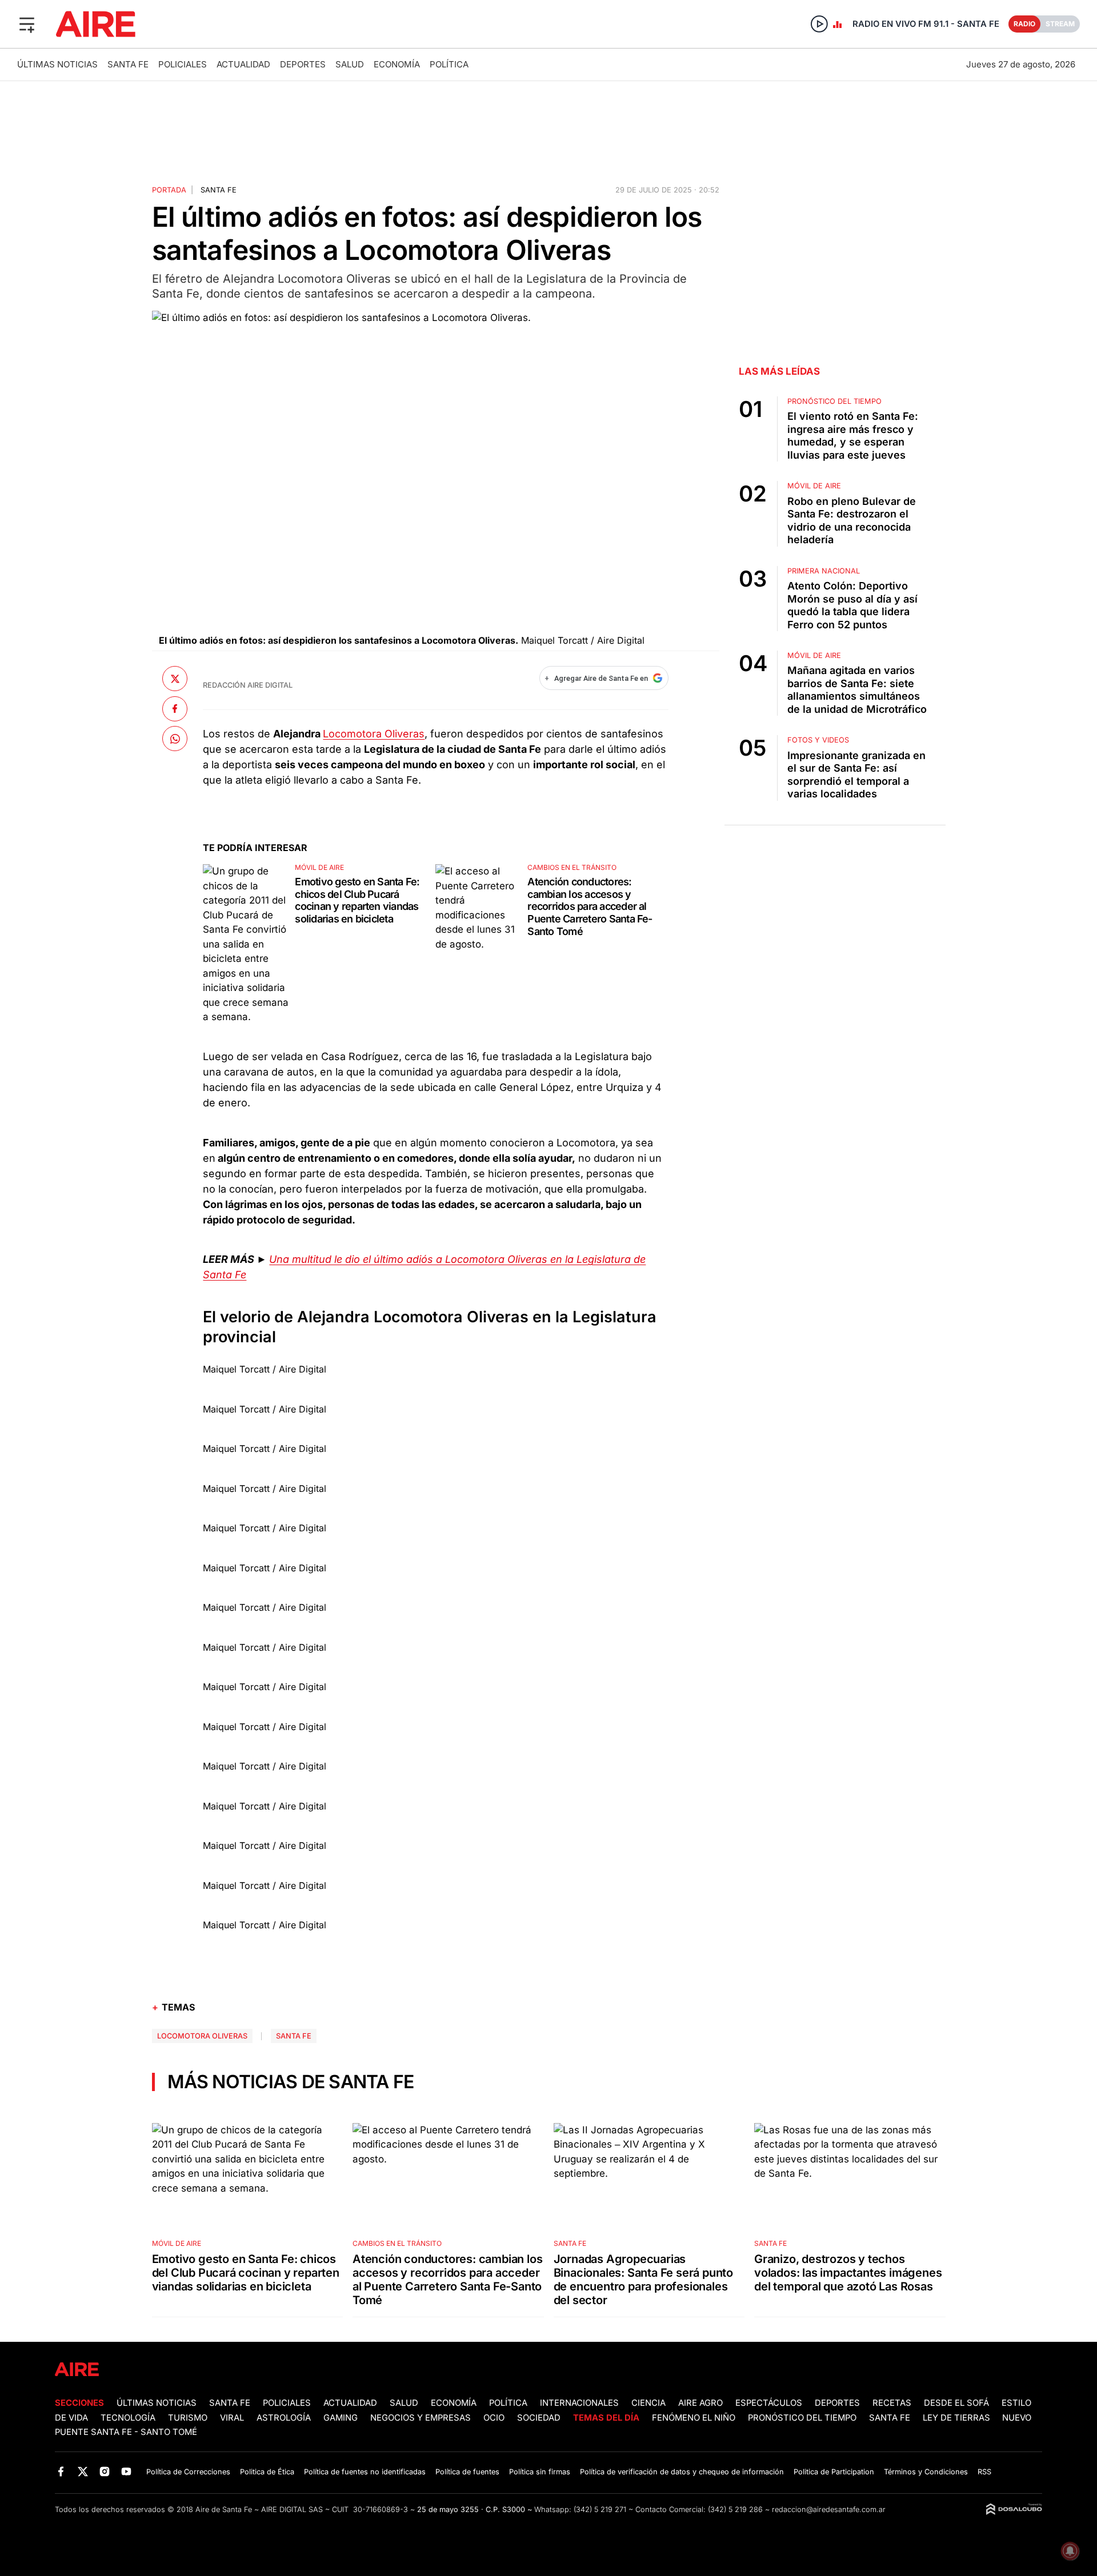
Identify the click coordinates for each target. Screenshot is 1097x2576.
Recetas (892, 2403)
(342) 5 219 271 (600, 2509)
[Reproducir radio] (819, 24)
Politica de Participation (834, 2472)
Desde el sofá (956, 2403)
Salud (350, 64)
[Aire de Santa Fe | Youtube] (127, 2471)
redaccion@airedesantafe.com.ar (829, 2509)
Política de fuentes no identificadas (365, 2472)
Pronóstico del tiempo (802, 2418)
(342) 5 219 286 (735, 2509)
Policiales (183, 64)
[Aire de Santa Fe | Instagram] (105, 2471)
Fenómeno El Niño (694, 2418)
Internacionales (579, 2403)
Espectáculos (769, 2403)
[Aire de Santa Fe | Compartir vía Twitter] (175, 679)
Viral (232, 2418)
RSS (984, 2472)
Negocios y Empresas (421, 2418)
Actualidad (243, 64)
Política (449, 64)
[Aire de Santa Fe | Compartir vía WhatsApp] (175, 739)
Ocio (494, 2418)
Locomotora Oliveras (374, 734)
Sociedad (539, 2418)
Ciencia (648, 2403)
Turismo (188, 2418)
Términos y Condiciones (926, 2472)
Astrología (284, 2418)
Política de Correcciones (188, 2472)
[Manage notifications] (1070, 2551)
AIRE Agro (700, 2403)
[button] (27, 24)
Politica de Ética (267, 2472)
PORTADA (169, 190)
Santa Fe (128, 64)
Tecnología (128, 2418)
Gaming (341, 2418)
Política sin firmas (540, 2472)
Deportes (303, 64)
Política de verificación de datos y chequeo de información (682, 2472)
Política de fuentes (467, 2472)
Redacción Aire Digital (248, 685)
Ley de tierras (958, 2418)
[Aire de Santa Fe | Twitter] (83, 2471)
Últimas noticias (57, 64)
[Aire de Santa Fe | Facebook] (61, 2471)
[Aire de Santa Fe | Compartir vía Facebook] (175, 708)
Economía (397, 64)
